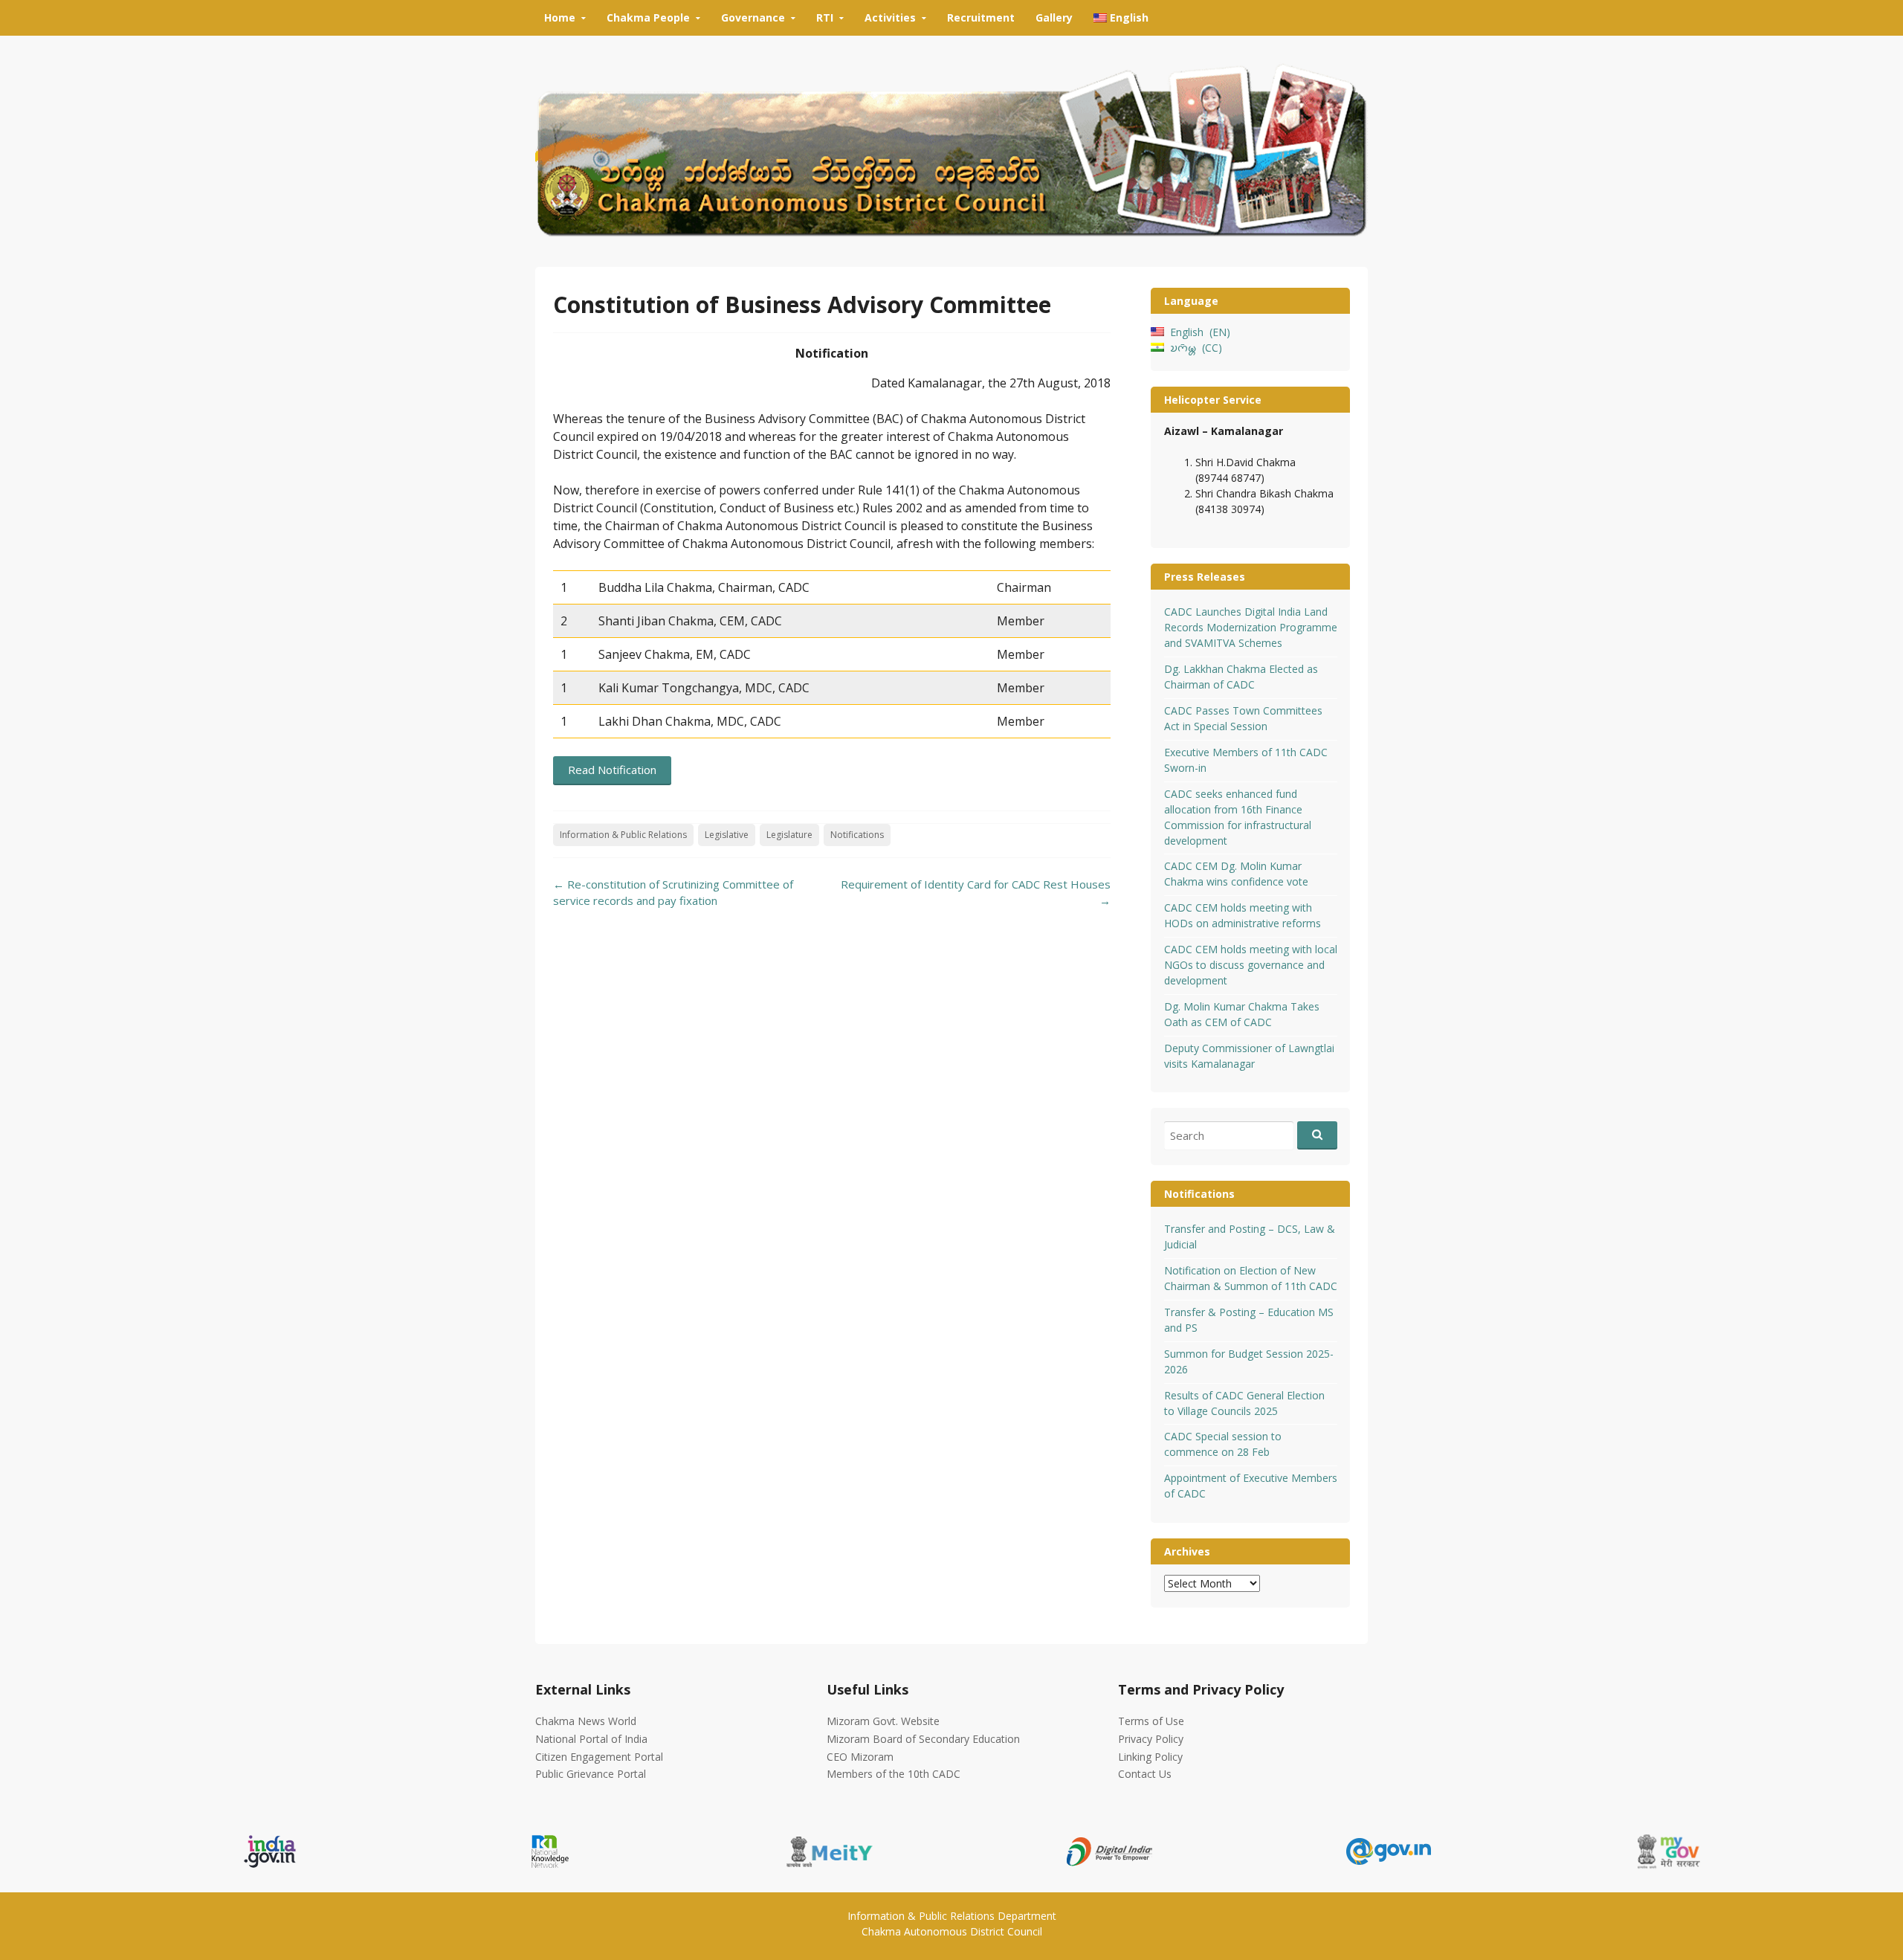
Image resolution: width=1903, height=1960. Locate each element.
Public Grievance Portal (591, 1774)
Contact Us (1145, 1774)
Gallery (1054, 17)
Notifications (857, 835)
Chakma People (648, 17)
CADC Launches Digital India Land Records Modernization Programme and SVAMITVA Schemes (1251, 627)
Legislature (789, 835)
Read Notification (612, 770)
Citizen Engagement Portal (599, 1757)
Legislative (727, 835)
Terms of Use (1151, 1721)
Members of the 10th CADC (894, 1774)
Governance (753, 17)
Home (560, 17)
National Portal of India (591, 1739)
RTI (825, 17)
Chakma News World (586, 1721)
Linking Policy (1150, 1757)
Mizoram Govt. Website (883, 1721)
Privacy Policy (1151, 1739)
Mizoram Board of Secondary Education (923, 1739)
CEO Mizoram (860, 1757)
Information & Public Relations (623, 835)
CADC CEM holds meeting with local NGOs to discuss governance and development (1251, 965)
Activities (890, 17)
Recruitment (981, 17)
